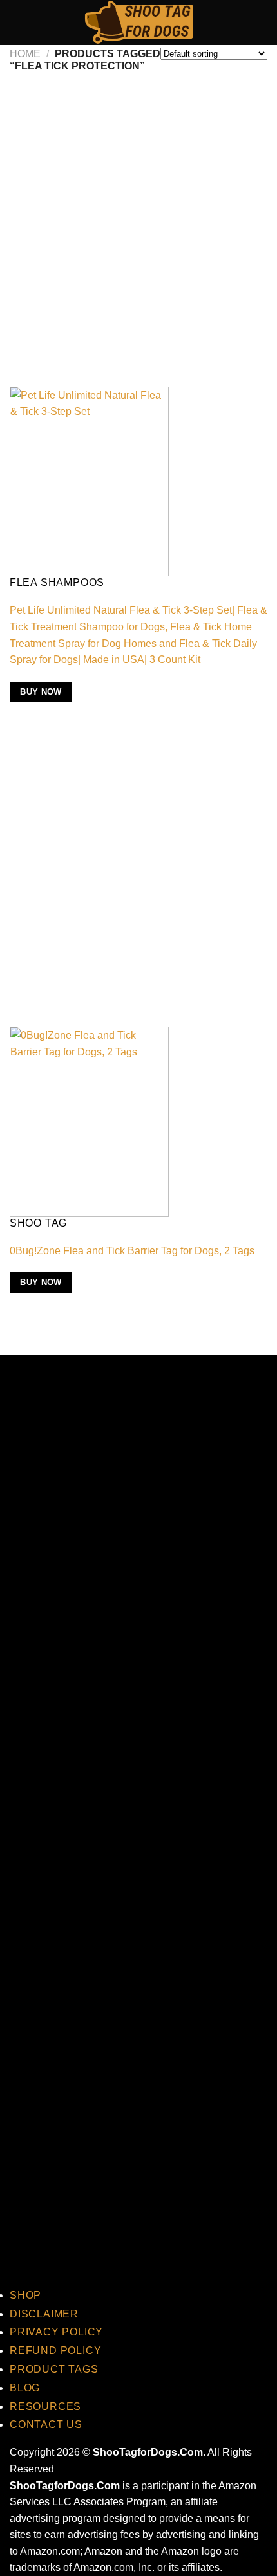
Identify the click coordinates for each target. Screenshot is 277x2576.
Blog (25, 2388)
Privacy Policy (56, 2332)
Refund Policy (55, 2351)
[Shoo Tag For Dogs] (138, 23)
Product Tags (54, 2369)
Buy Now (41, 692)
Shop (25, 2295)
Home (25, 54)
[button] (17, 22)
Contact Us (46, 2425)
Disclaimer (44, 2314)
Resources (45, 2407)
